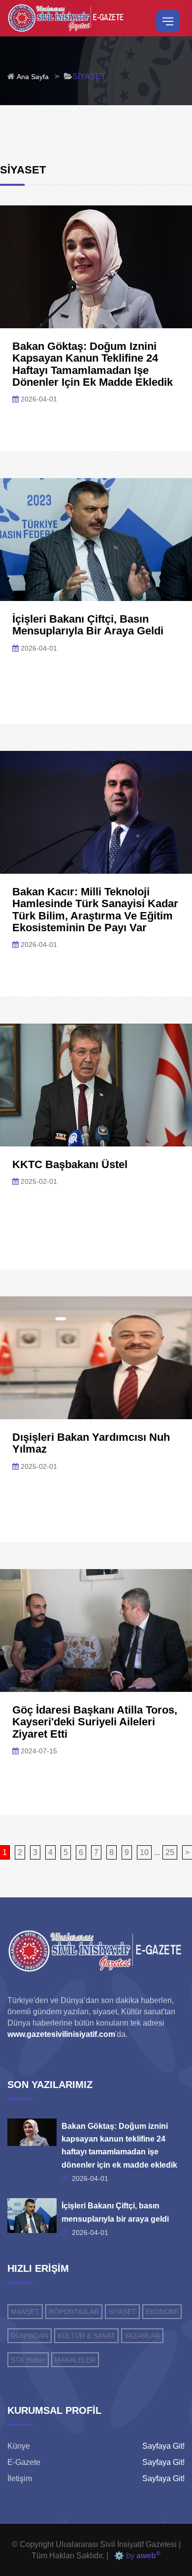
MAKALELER (75, 2360)
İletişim (20, 2478)
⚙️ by (135, 2556)
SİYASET (122, 2312)
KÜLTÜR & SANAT (86, 2336)
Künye (19, 2446)
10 (144, 1852)
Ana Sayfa (33, 77)
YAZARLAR (142, 2336)
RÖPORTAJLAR (74, 2312)
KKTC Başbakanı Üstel (70, 1164)
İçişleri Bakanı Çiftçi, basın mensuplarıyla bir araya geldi (88, 625)
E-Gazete (24, 2462)
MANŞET (25, 2312)
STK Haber (28, 2360)
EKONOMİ (162, 2312)
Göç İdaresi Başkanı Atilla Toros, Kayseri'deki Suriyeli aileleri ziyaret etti (95, 1722)
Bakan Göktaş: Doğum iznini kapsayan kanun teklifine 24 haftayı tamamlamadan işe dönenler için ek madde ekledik (93, 364)
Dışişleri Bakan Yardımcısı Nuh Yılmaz (91, 1443)
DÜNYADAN (30, 2336)
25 (170, 1852)
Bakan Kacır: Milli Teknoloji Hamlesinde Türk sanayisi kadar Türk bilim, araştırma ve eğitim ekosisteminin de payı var (95, 910)
